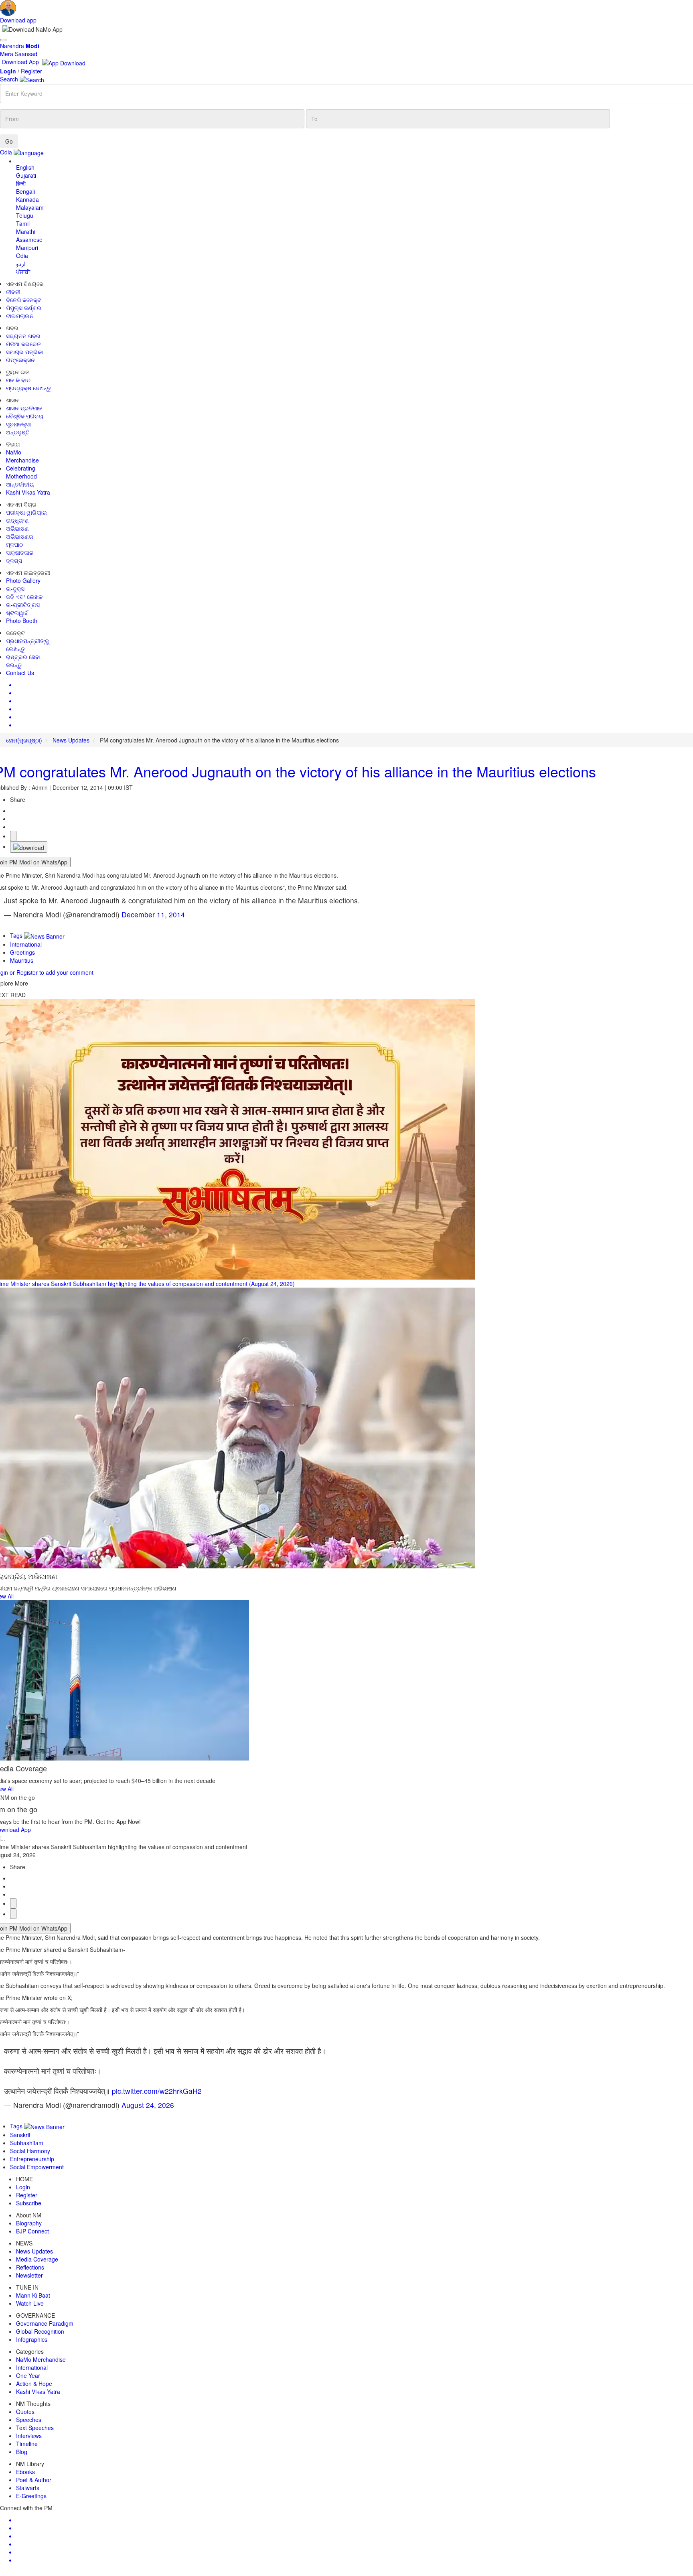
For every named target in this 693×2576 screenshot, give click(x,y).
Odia (22, 256)
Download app (18, 20)
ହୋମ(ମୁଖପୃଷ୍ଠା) (24, 740)
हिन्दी (21, 183)
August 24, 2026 (148, 2105)
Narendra (20, 46)
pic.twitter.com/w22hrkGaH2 (157, 2091)
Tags (17, 935)
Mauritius (22, 960)
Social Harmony (30, 2151)
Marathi (26, 231)
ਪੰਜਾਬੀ (23, 272)
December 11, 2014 (153, 914)
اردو (21, 264)
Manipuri (27, 247)
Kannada (27, 199)
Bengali (25, 191)
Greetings (22, 952)
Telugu (25, 215)
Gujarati (26, 175)
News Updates (71, 740)
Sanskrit (20, 2135)
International (26, 944)
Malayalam (30, 207)
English (25, 167)
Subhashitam (27, 2143)
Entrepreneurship (32, 2159)
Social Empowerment (37, 2167)
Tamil (23, 223)
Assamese (29, 239)
